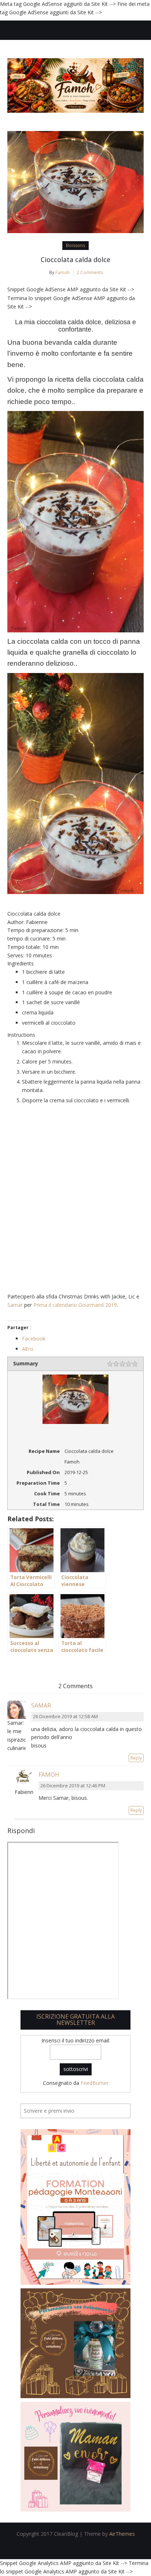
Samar (15, 1305)
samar (41, 1705)
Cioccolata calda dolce (75, 259)
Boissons (75, 245)
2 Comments (90, 272)
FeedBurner (95, 2083)
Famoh (62, 272)
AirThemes (122, 2534)
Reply (136, 1758)
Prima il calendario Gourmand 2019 (75, 1305)
